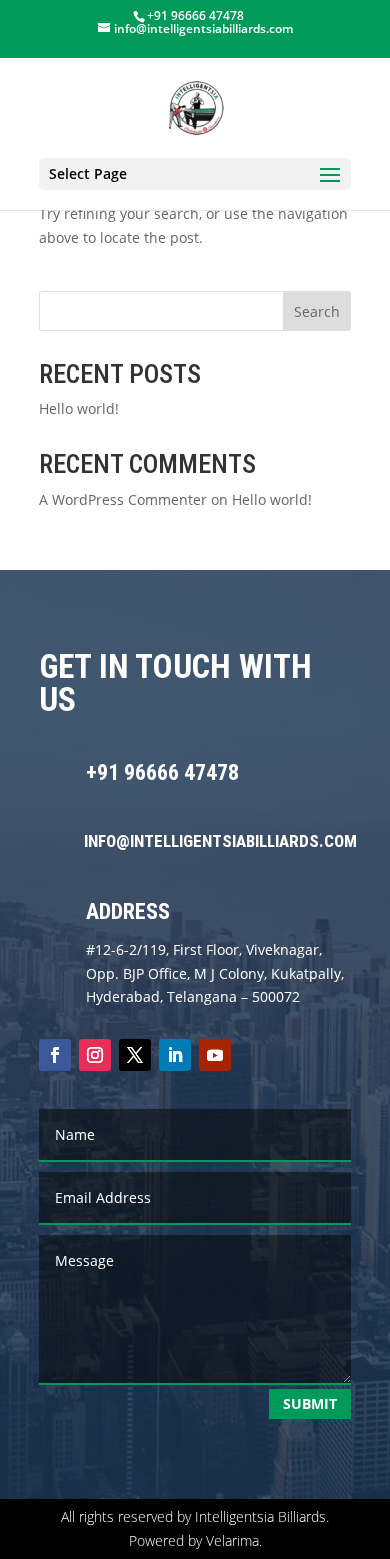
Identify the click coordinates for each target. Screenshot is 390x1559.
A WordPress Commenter (123, 499)
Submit (310, 1403)
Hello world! (79, 408)
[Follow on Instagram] (95, 1055)
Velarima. (234, 1540)
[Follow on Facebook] (55, 1055)
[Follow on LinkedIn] (175, 1055)
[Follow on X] (135, 1055)
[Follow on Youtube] (215, 1055)
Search (317, 311)
